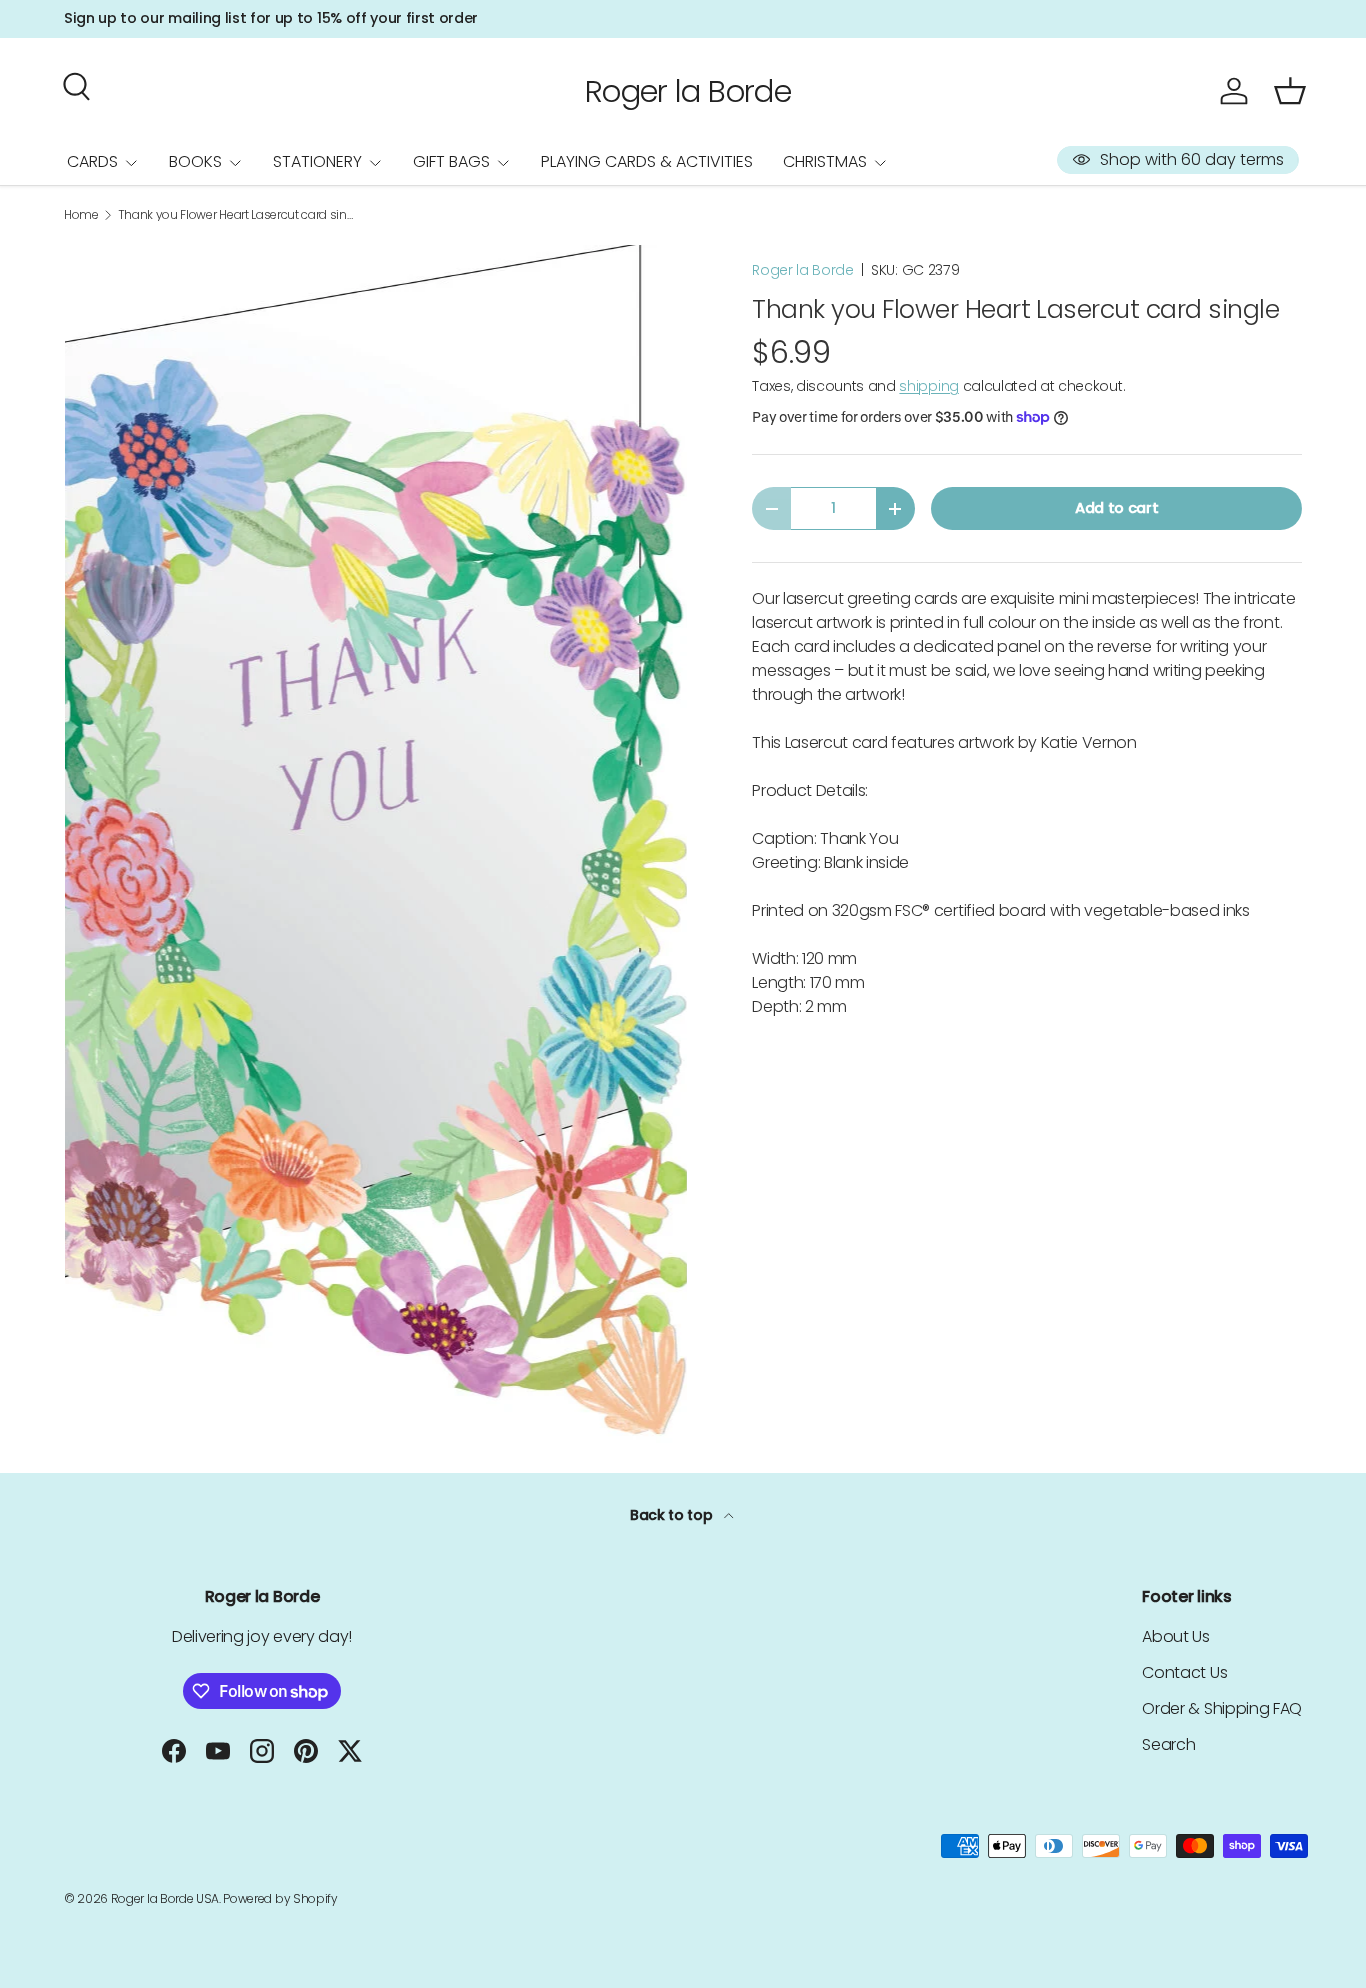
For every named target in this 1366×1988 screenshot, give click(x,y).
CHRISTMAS (825, 161)
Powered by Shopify (280, 1898)
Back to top (673, 1515)
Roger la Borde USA (165, 1898)
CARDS (92, 161)
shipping (928, 386)
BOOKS (195, 161)
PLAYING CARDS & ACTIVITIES (647, 161)
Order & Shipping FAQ (1222, 1708)
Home (81, 215)
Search (1168, 1744)
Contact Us (1184, 1672)
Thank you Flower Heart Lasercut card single (238, 215)
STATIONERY (317, 161)
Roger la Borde (803, 270)
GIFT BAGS (451, 161)
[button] (1290, 91)
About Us (1175, 1636)
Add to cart (1116, 508)
